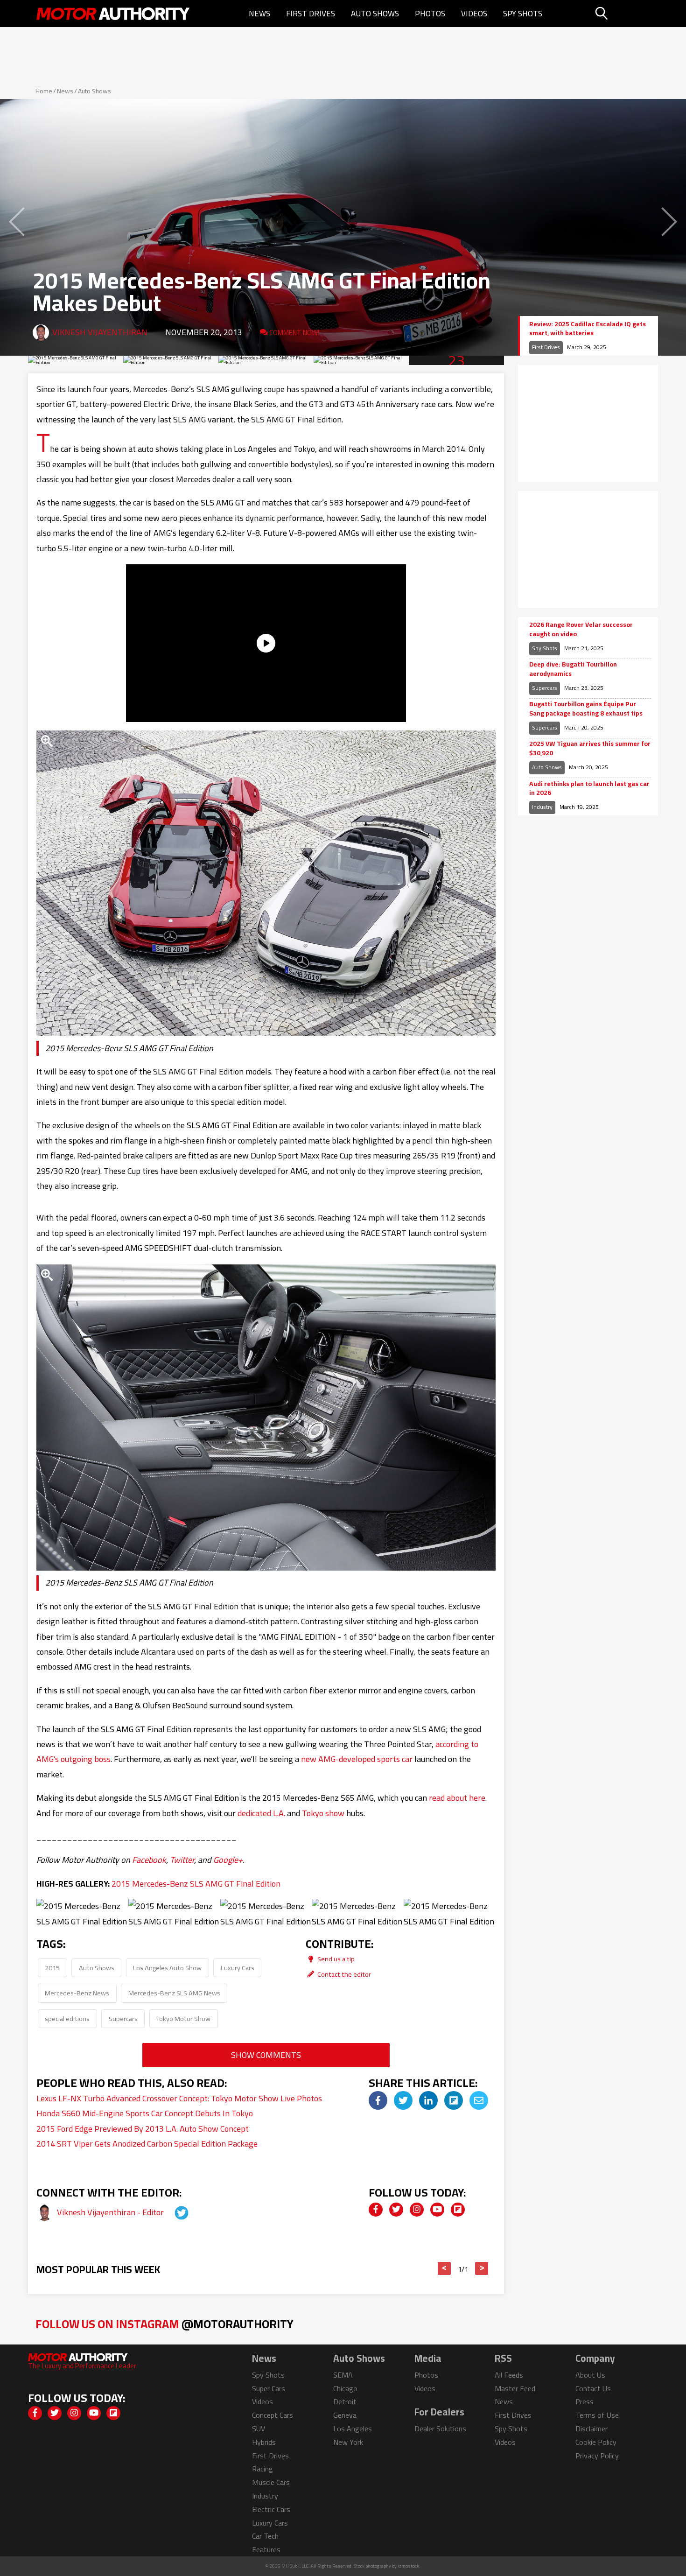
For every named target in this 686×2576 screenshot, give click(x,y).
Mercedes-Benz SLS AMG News (174, 1993)
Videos (474, 14)
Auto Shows (375, 14)
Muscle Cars (271, 2482)
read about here (457, 1798)
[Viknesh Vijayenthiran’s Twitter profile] (173, 2212)
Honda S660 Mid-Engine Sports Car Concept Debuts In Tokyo (145, 2113)
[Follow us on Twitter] (396, 2210)
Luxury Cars (238, 1968)
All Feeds (509, 2375)
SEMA (343, 2375)
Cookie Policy (596, 2442)
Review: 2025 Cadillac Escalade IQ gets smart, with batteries (588, 329)
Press (584, 2401)
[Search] (625, 14)
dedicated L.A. (261, 1813)
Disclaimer (591, 2429)
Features (266, 2549)
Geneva (345, 2415)
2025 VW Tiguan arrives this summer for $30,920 (590, 748)
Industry (542, 807)
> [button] (482, 2268)
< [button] (444, 2268)
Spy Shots (523, 14)
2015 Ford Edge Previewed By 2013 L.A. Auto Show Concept (143, 2129)
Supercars (123, 2018)
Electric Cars (271, 2509)
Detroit (345, 2401)
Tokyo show (323, 1813)
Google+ (228, 1860)
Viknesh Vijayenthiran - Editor (111, 2212)
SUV (259, 2429)
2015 (52, 1968)
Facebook (149, 1860)
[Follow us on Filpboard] (458, 2210)
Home (44, 91)
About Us (590, 2375)
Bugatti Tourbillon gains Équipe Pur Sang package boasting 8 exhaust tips (586, 709)
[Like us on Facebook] (376, 2210)
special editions (67, 2018)
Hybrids (264, 2442)
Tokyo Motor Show (183, 2018)
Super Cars (269, 2388)
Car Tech (265, 2536)
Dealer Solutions (440, 2429)
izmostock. (409, 2566)
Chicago (345, 2388)
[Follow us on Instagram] (417, 2210)
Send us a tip (335, 1959)
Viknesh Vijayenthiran (100, 332)
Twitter (182, 1860)
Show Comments (266, 2055)
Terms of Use (597, 2415)
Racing (262, 2469)
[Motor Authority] (113, 14)
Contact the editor (343, 1974)
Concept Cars (273, 2415)
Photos (430, 14)
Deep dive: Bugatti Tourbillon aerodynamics (573, 669)
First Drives (311, 14)
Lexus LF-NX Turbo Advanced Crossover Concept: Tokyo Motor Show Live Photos (179, 2098)
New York (348, 2442)
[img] (378, 2100)
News (259, 14)
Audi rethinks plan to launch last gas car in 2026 (589, 789)
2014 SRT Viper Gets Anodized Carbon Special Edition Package (147, 2144)
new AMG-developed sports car (357, 1759)
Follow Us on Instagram (164, 2324)
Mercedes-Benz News (77, 1993)
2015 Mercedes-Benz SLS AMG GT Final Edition (196, 1884)
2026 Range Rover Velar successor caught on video (581, 629)
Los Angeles (353, 2429)
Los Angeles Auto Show (167, 1968)
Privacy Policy (597, 2456)
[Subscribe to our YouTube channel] (437, 2210)
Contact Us (593, 2388)
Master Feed (515, 2388)
